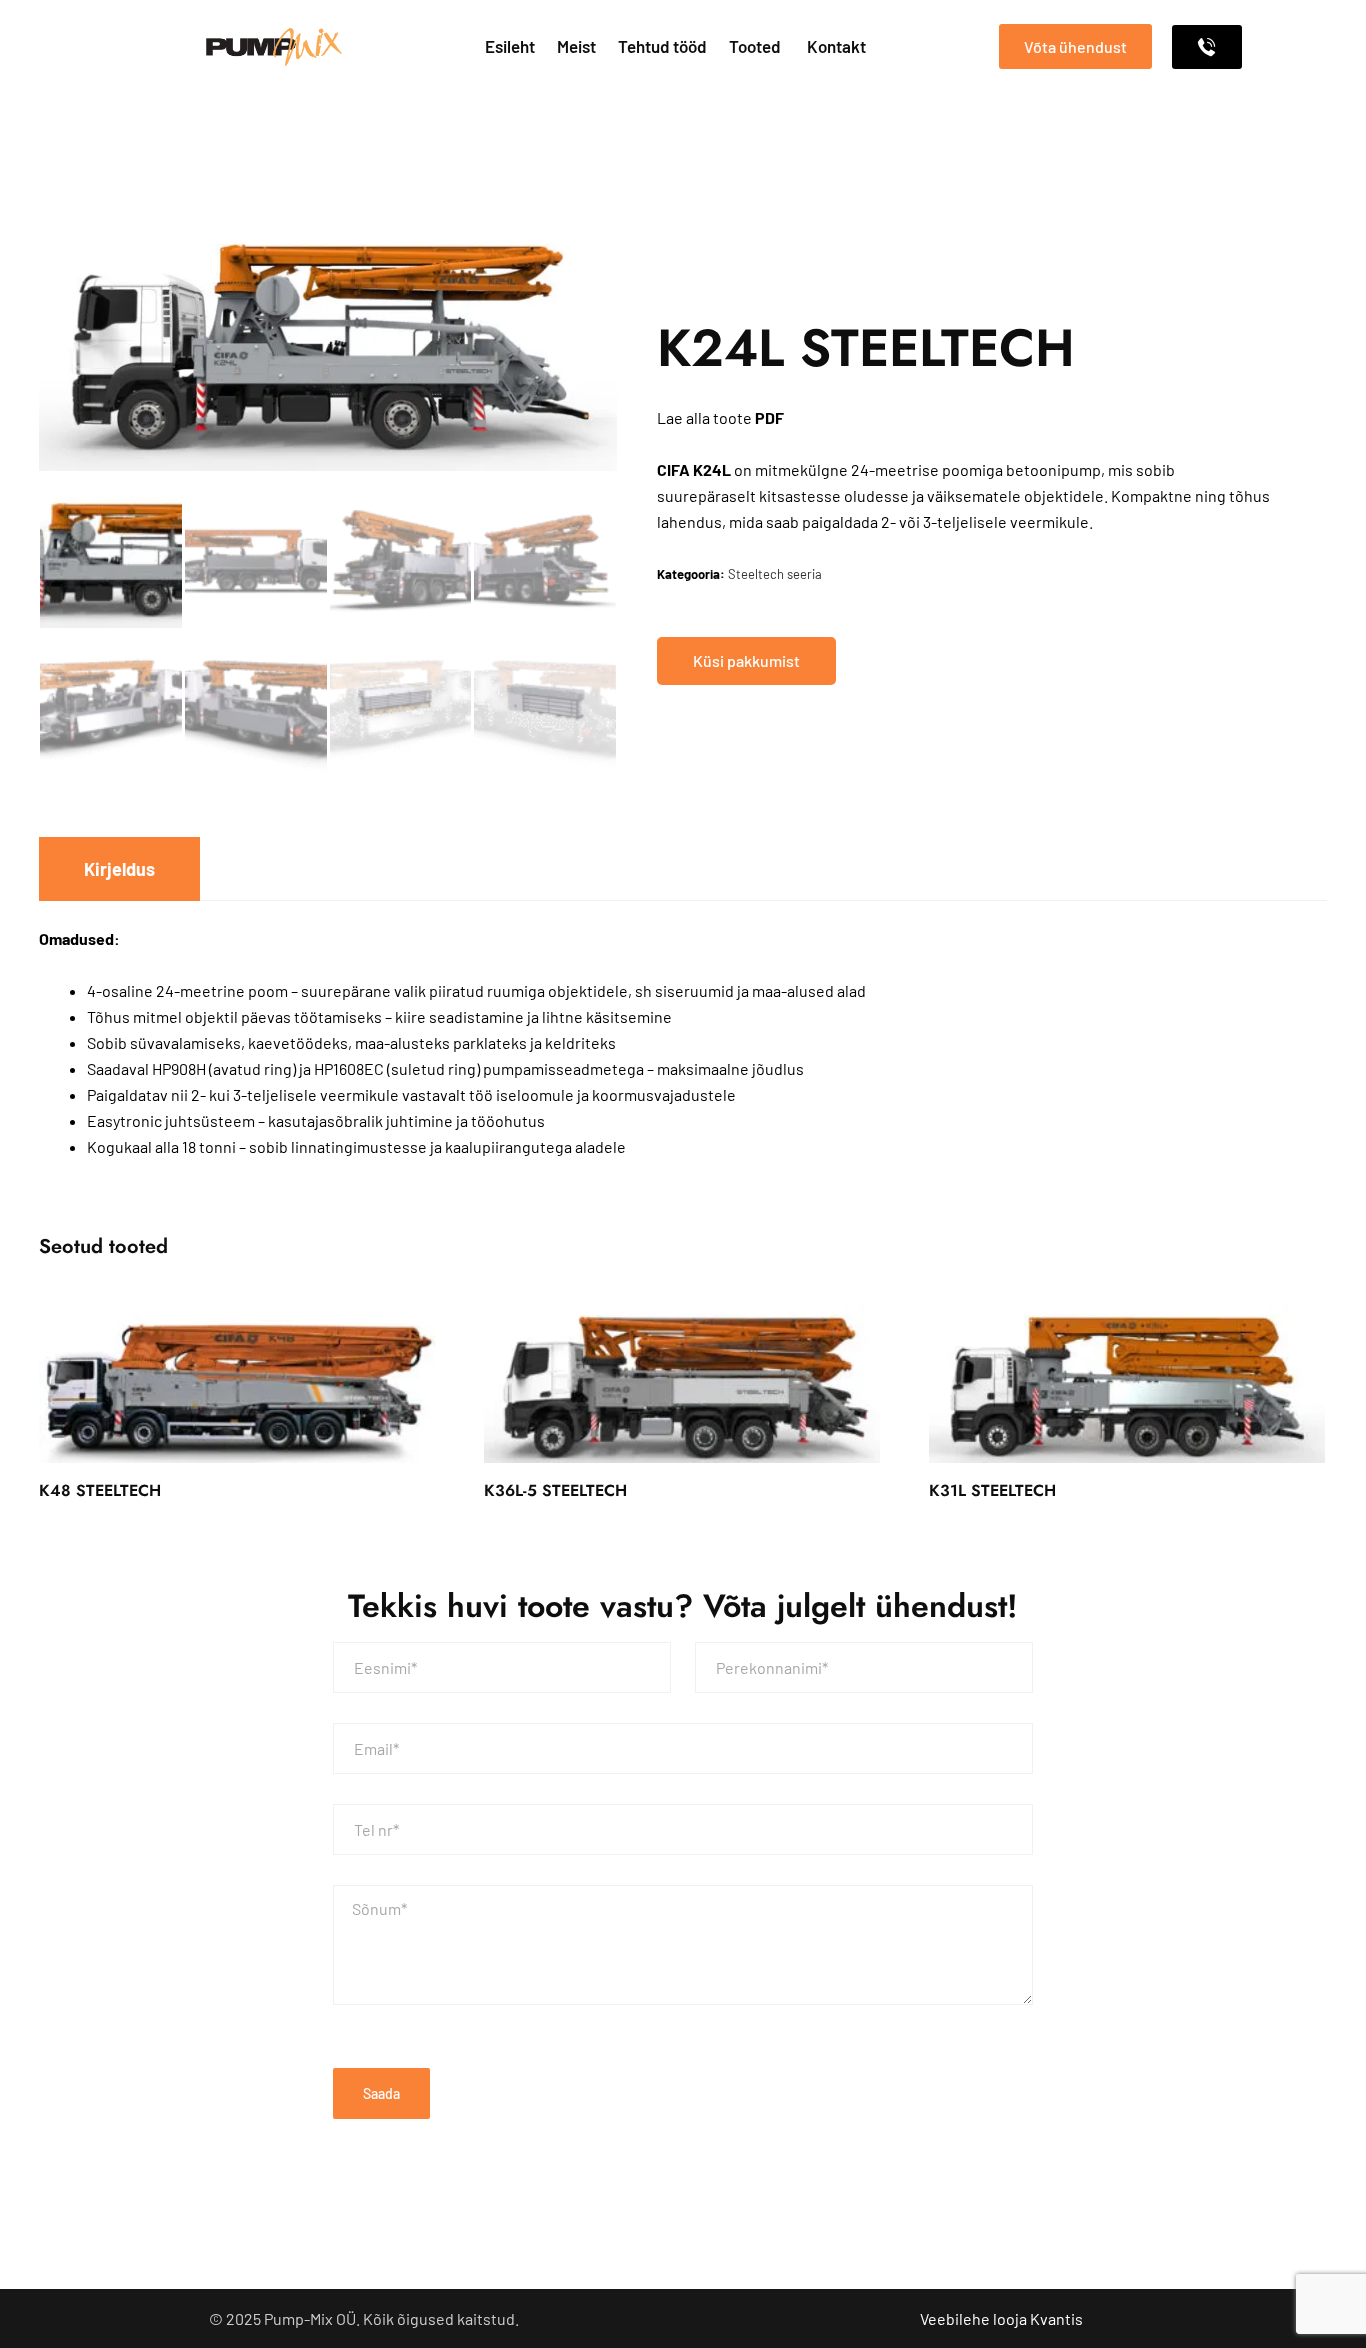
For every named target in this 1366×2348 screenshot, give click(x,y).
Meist (576, 46)
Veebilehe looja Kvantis (1001, 2318)
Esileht (510, 46)
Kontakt (836, 46)
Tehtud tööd (662, 46)
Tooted (755, 46)
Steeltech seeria (775, 574)
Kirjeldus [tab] (119, 869)
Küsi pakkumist (746, 660)
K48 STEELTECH (100, 1490)
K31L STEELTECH (992, 1490)
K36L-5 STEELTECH (555, 1490)
